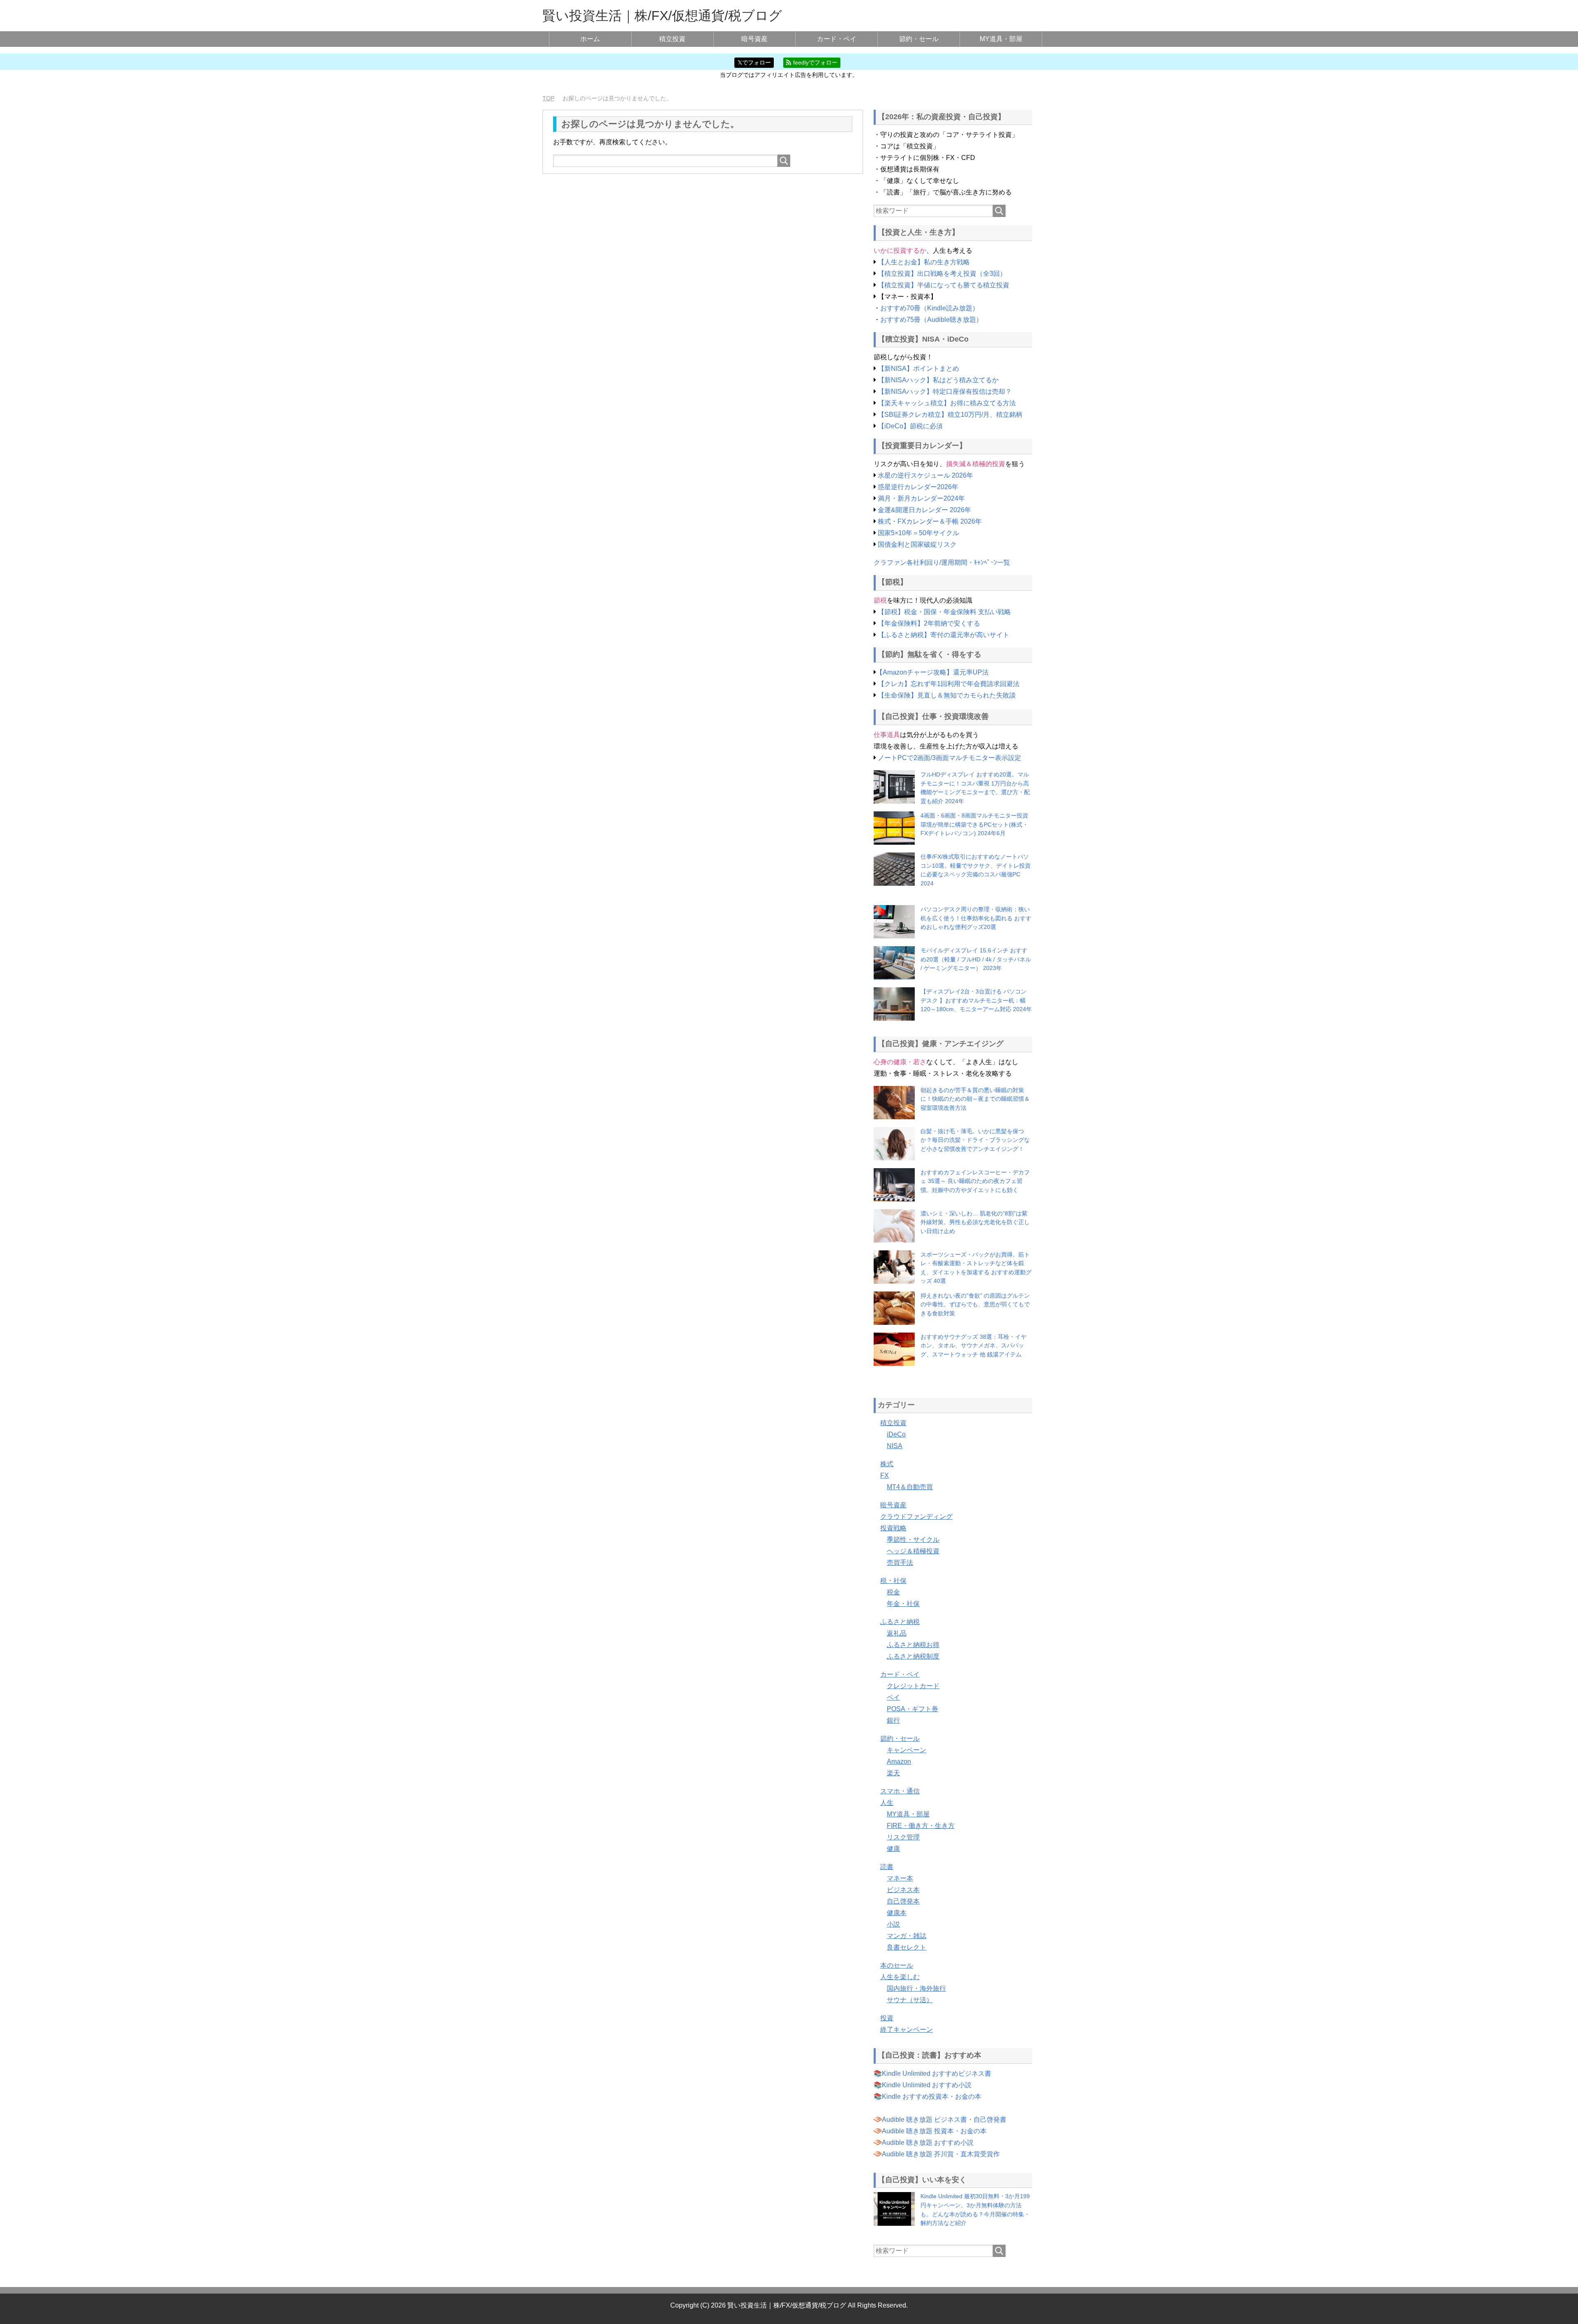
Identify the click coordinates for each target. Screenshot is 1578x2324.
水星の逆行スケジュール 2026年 (925, 475)
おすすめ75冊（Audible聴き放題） (931, 320)
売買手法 (900, 1563)
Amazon (899, 1761)
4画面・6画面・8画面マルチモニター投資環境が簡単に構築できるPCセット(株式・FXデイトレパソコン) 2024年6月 (974, 824)
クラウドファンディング (916, 1517)
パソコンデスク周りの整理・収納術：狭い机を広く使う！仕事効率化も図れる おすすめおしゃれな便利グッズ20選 (976, 918)
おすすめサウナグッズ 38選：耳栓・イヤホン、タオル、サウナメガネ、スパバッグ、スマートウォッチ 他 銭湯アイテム (974, 1346)
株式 (887, 1464)
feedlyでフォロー (814, 62)
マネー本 (900, 1878)
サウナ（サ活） (910, 2000)
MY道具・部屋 (1001, 39)
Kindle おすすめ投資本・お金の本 (932, 2096)
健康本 (897, 1913)
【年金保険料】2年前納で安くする (929, 623)
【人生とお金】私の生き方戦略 (924, 262)
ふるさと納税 (900, 1622)
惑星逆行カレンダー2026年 (918, 487)
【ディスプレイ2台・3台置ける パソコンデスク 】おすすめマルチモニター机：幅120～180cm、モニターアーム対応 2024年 (976, 1000)
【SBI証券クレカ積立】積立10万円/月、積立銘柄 (950, 415)
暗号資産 (754, 39)
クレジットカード (913, 1686)
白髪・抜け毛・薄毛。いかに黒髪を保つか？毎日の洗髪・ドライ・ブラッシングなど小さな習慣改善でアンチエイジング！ (975, 1140)
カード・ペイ (837, 39)
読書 (887, 1867)
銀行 (893, 1720)
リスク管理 (903, 1837)
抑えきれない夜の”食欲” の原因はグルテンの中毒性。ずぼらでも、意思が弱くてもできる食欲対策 (975, 1304)
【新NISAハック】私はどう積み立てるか (938, 380)
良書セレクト (907, 1947)
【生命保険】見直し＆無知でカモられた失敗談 (947, 695)
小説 (893, 1924)
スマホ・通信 (900, 1791)
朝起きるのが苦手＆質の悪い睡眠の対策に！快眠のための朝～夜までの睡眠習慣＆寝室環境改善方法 (975, 1099)
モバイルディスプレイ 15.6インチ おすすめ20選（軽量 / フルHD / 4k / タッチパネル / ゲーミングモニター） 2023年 (976, 959)
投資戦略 (893, 1528)
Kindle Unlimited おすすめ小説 (927, 2085)
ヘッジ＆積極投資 (913, 1551)
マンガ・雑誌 (907, 1936)
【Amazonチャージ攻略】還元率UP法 (932, 672)
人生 (887, 1803)
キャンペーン (907, 1750)
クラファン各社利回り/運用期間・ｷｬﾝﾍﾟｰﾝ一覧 (942, 563)
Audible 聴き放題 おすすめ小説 (928, 2143)
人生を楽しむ (900, 1977)
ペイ (893, 1697)
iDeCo (896, 1434)
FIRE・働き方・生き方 (921, 1826)
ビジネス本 (903, 1890)
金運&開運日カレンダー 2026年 (924, 510)
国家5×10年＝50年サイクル (918, 533)
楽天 (893, 1773)
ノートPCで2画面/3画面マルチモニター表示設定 (949, 758)
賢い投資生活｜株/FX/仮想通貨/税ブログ (662, 16)
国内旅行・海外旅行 (916, 1988)
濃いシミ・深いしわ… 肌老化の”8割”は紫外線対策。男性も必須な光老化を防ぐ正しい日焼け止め (975, 1222)
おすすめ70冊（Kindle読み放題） (930, 308)
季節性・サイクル (913, 1540)
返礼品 (897, 1633)
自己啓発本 (903, 1901)
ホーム (590, 39)
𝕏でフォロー (754, 62)
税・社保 (893, 1581)
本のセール (897, 1965)
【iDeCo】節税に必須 (910, 426)
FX (885, 1475)
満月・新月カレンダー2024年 (921, 498)
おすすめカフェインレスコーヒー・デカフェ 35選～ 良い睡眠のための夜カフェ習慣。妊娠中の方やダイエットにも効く (975, 1181)
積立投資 (672, 39)
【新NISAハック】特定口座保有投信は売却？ (945, 392)
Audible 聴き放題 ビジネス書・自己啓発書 (944, 2120)
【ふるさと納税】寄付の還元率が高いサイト (944, 635)
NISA (895, 1446)
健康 (893, 1849)
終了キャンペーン (907, 2029)
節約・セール (919, 39)
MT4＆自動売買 (910, 1487)
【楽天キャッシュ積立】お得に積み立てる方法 (947, 403)
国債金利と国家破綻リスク (917, 544)
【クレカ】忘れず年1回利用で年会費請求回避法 (949, 684)
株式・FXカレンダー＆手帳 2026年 (930, 521)
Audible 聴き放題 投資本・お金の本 (934, 2131)
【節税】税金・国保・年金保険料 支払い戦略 (944, 612)
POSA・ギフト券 (912, 1709)
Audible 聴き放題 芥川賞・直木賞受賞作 (941, 2154)
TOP (548, 98)
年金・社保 (903, 1604)
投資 (887, 2018)
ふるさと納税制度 (913, 1656)
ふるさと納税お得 (913, 1645)
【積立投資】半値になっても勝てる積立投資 (944, 285)
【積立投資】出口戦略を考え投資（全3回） (942, 274)
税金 (893, 1592)
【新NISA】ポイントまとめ (918, 368)
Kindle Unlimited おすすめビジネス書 (937, 2073)
